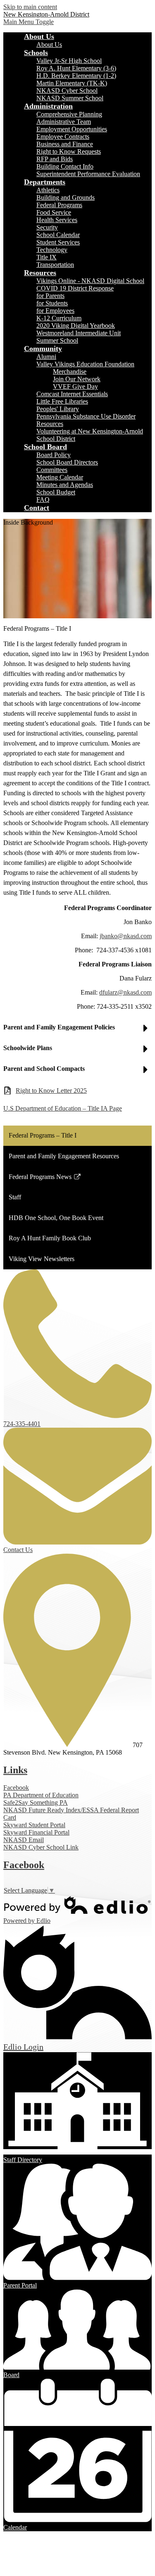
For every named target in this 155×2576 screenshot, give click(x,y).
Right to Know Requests (69, 151)
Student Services (58, 242)
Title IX (46, 257)
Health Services (57, 220)
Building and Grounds (66, 197)
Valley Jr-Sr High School (69, 61)
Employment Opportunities (72, 129)
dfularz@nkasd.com (125, 992)
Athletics (48, 190)
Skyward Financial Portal (36, 1832)
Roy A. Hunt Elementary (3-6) (76, 68)
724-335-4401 (22, 1424)
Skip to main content (30, 7)
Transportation (55, 265)
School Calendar (58, 235)
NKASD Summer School (70, 98)
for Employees (55, 311)
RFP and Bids (55, 159)
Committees (52, 470)
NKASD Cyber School (67, 91)
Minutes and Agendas (65, 485)
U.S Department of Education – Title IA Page (63, 1108)
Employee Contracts (63, 137)
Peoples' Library (58, 409)
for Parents (50, 296)
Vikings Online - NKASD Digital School (90, 281)
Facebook (16, 1788)
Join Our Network (77, 379)
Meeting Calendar (60, 477)
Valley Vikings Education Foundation (85, 364)
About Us (49, 45)
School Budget (56, 492)
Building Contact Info (65, 166)
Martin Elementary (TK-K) (72, 83)
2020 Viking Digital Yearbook (76, 326)
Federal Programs (59, 205)
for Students (52, 303)
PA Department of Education (41, 1795)
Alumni (46, 357)
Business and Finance (65, 144)
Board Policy (54, 455)
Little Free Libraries (62, 401)
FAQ (43, 500)
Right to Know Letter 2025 (51, 1091)
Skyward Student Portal (34, 1825)
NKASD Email (24, 1840)
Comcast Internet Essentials (72, 394)
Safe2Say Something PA (36, 1802)
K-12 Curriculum (59, 318)
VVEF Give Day (75, 386)
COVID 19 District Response (75, 288)
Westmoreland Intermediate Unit (79, 333)
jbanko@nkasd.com (126, 936)
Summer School (57, 340)
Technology (52, 250)
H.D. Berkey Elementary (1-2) (76, 76)
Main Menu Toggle (29, 22)
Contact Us (18, 1550)
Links (15, 1770)
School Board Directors (67, 462)
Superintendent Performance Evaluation (88, 174)
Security (47, 227)
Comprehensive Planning (69, 114)
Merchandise (70, 372)
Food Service (54, 212)
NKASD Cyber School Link (41, 1847)
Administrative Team (64, 122)
